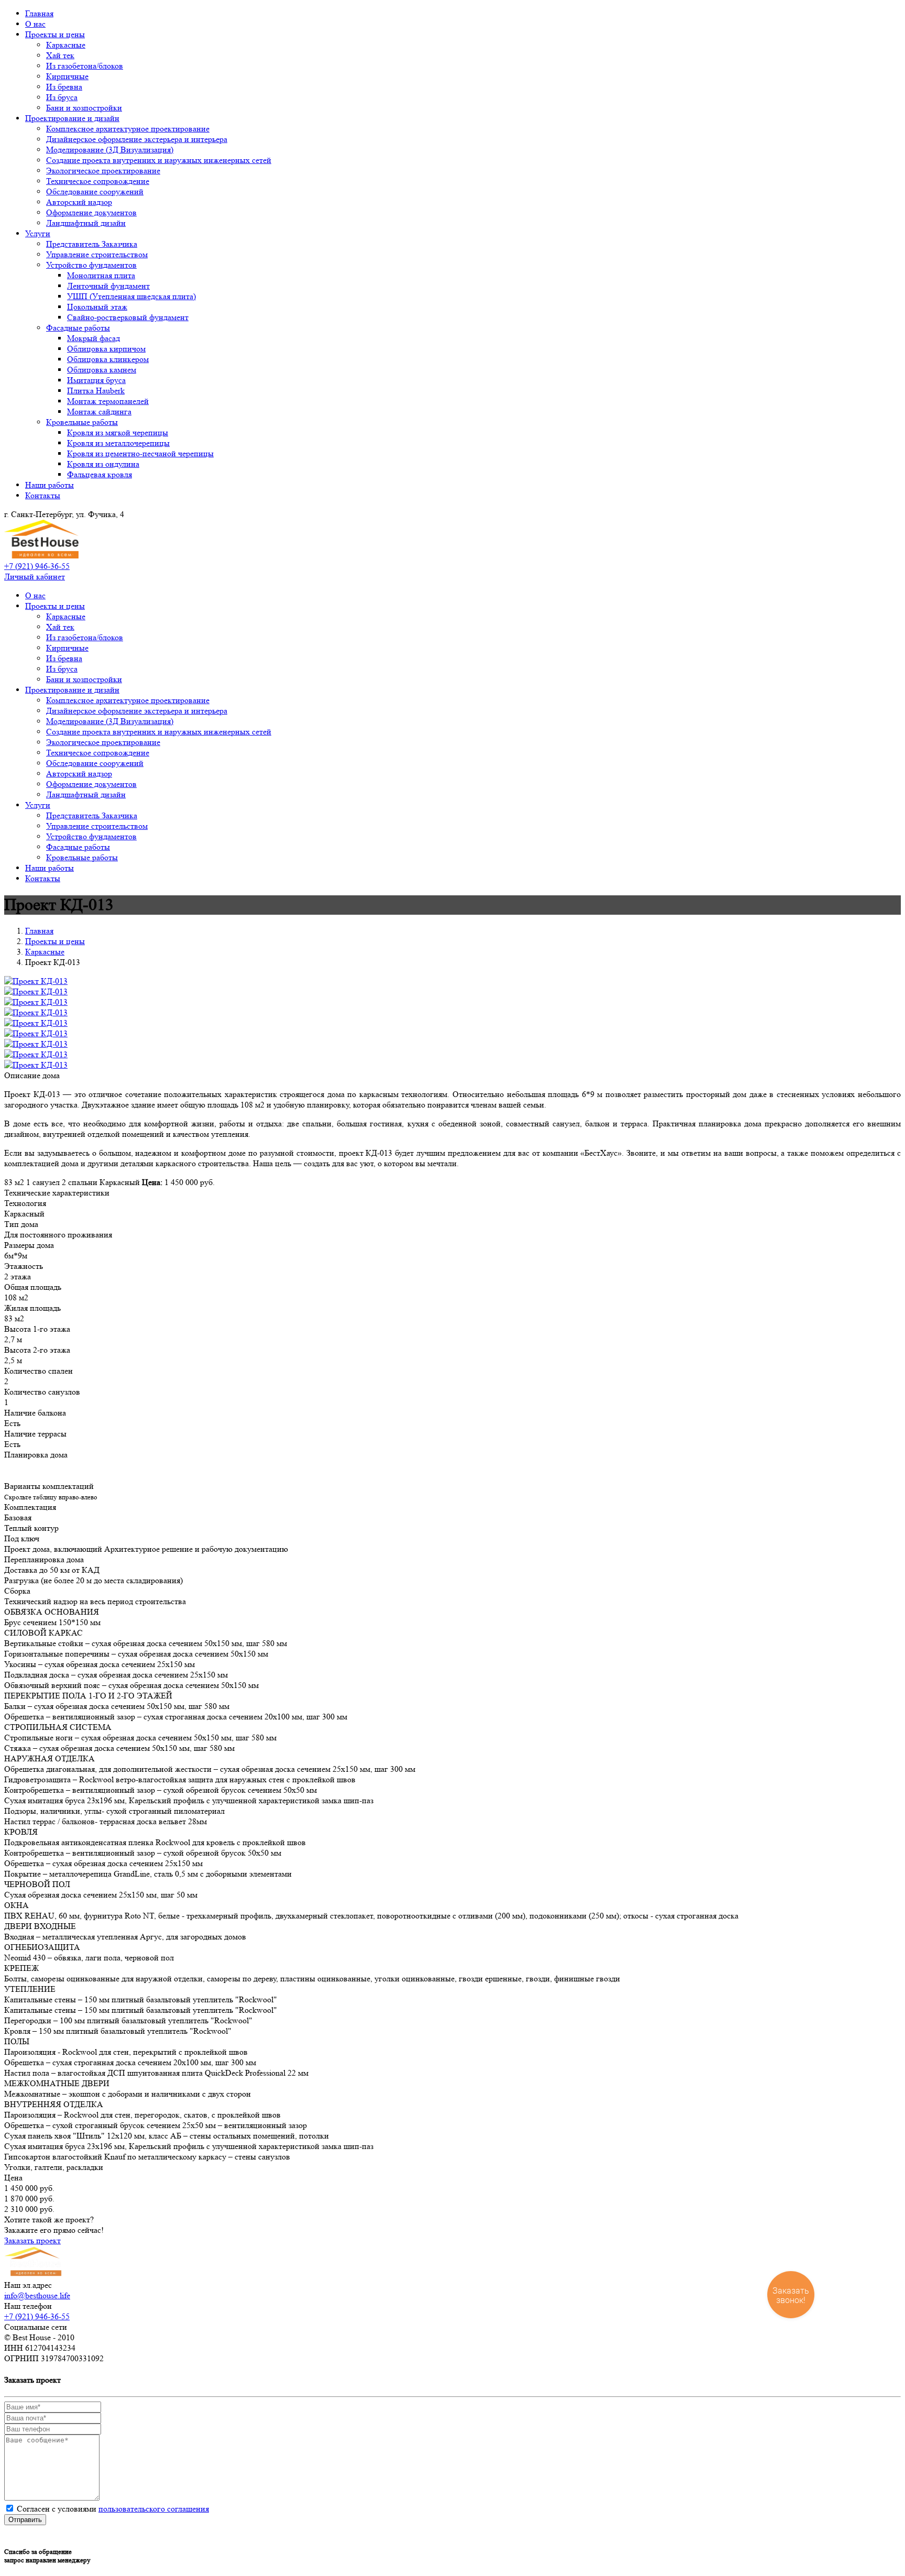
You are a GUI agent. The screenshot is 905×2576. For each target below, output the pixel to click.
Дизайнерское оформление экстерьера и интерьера (137, 139)
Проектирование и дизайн (72, 118)
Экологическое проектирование (103, 171)
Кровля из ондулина (103, 464)
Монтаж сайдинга (99, 412)
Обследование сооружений (95, 191)
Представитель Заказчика (92, 244)
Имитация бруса (96, 380)
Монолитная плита (101, 275)
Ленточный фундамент (108, 286)
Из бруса (62, 97)
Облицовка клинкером (108, 359)
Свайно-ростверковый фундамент (128, 317)
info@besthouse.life (37, 2295)
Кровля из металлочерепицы (118, 443)
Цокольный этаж (97, 307)
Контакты (43, 495)
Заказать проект (32, 2240)
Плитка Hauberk (96, 391)
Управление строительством (97, 254)
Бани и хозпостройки (84, 108)
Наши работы (49, 485)
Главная (39, 13)
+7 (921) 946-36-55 (37, 566)
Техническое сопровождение (98, 181)
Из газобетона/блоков (85, 66)
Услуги (38, 233)
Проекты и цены (55, 34)
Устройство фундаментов (91, 265)
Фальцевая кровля (100, 474)
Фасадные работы (78, 328)
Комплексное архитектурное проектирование (128, 129)
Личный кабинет (35, 577)
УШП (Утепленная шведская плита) (131, 296)
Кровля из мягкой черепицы (118, 432)
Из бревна (64, 87)
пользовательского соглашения (154, 2509)
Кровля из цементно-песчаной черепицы (140, 453)
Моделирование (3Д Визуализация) (110, 150)
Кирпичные (67, 76)
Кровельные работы (82, 422)
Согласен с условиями (113, 2509)
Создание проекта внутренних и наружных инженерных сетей (159, 160)
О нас (35, 24)
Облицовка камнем (102, 370)
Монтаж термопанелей (108, 401)
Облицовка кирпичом (106, 349)
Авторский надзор (79, 202)
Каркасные (66, 45)
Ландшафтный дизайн (86, 223)
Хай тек (60, 55)
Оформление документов (91, 212)
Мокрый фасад (93, 338)
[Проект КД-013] (36, 981)
